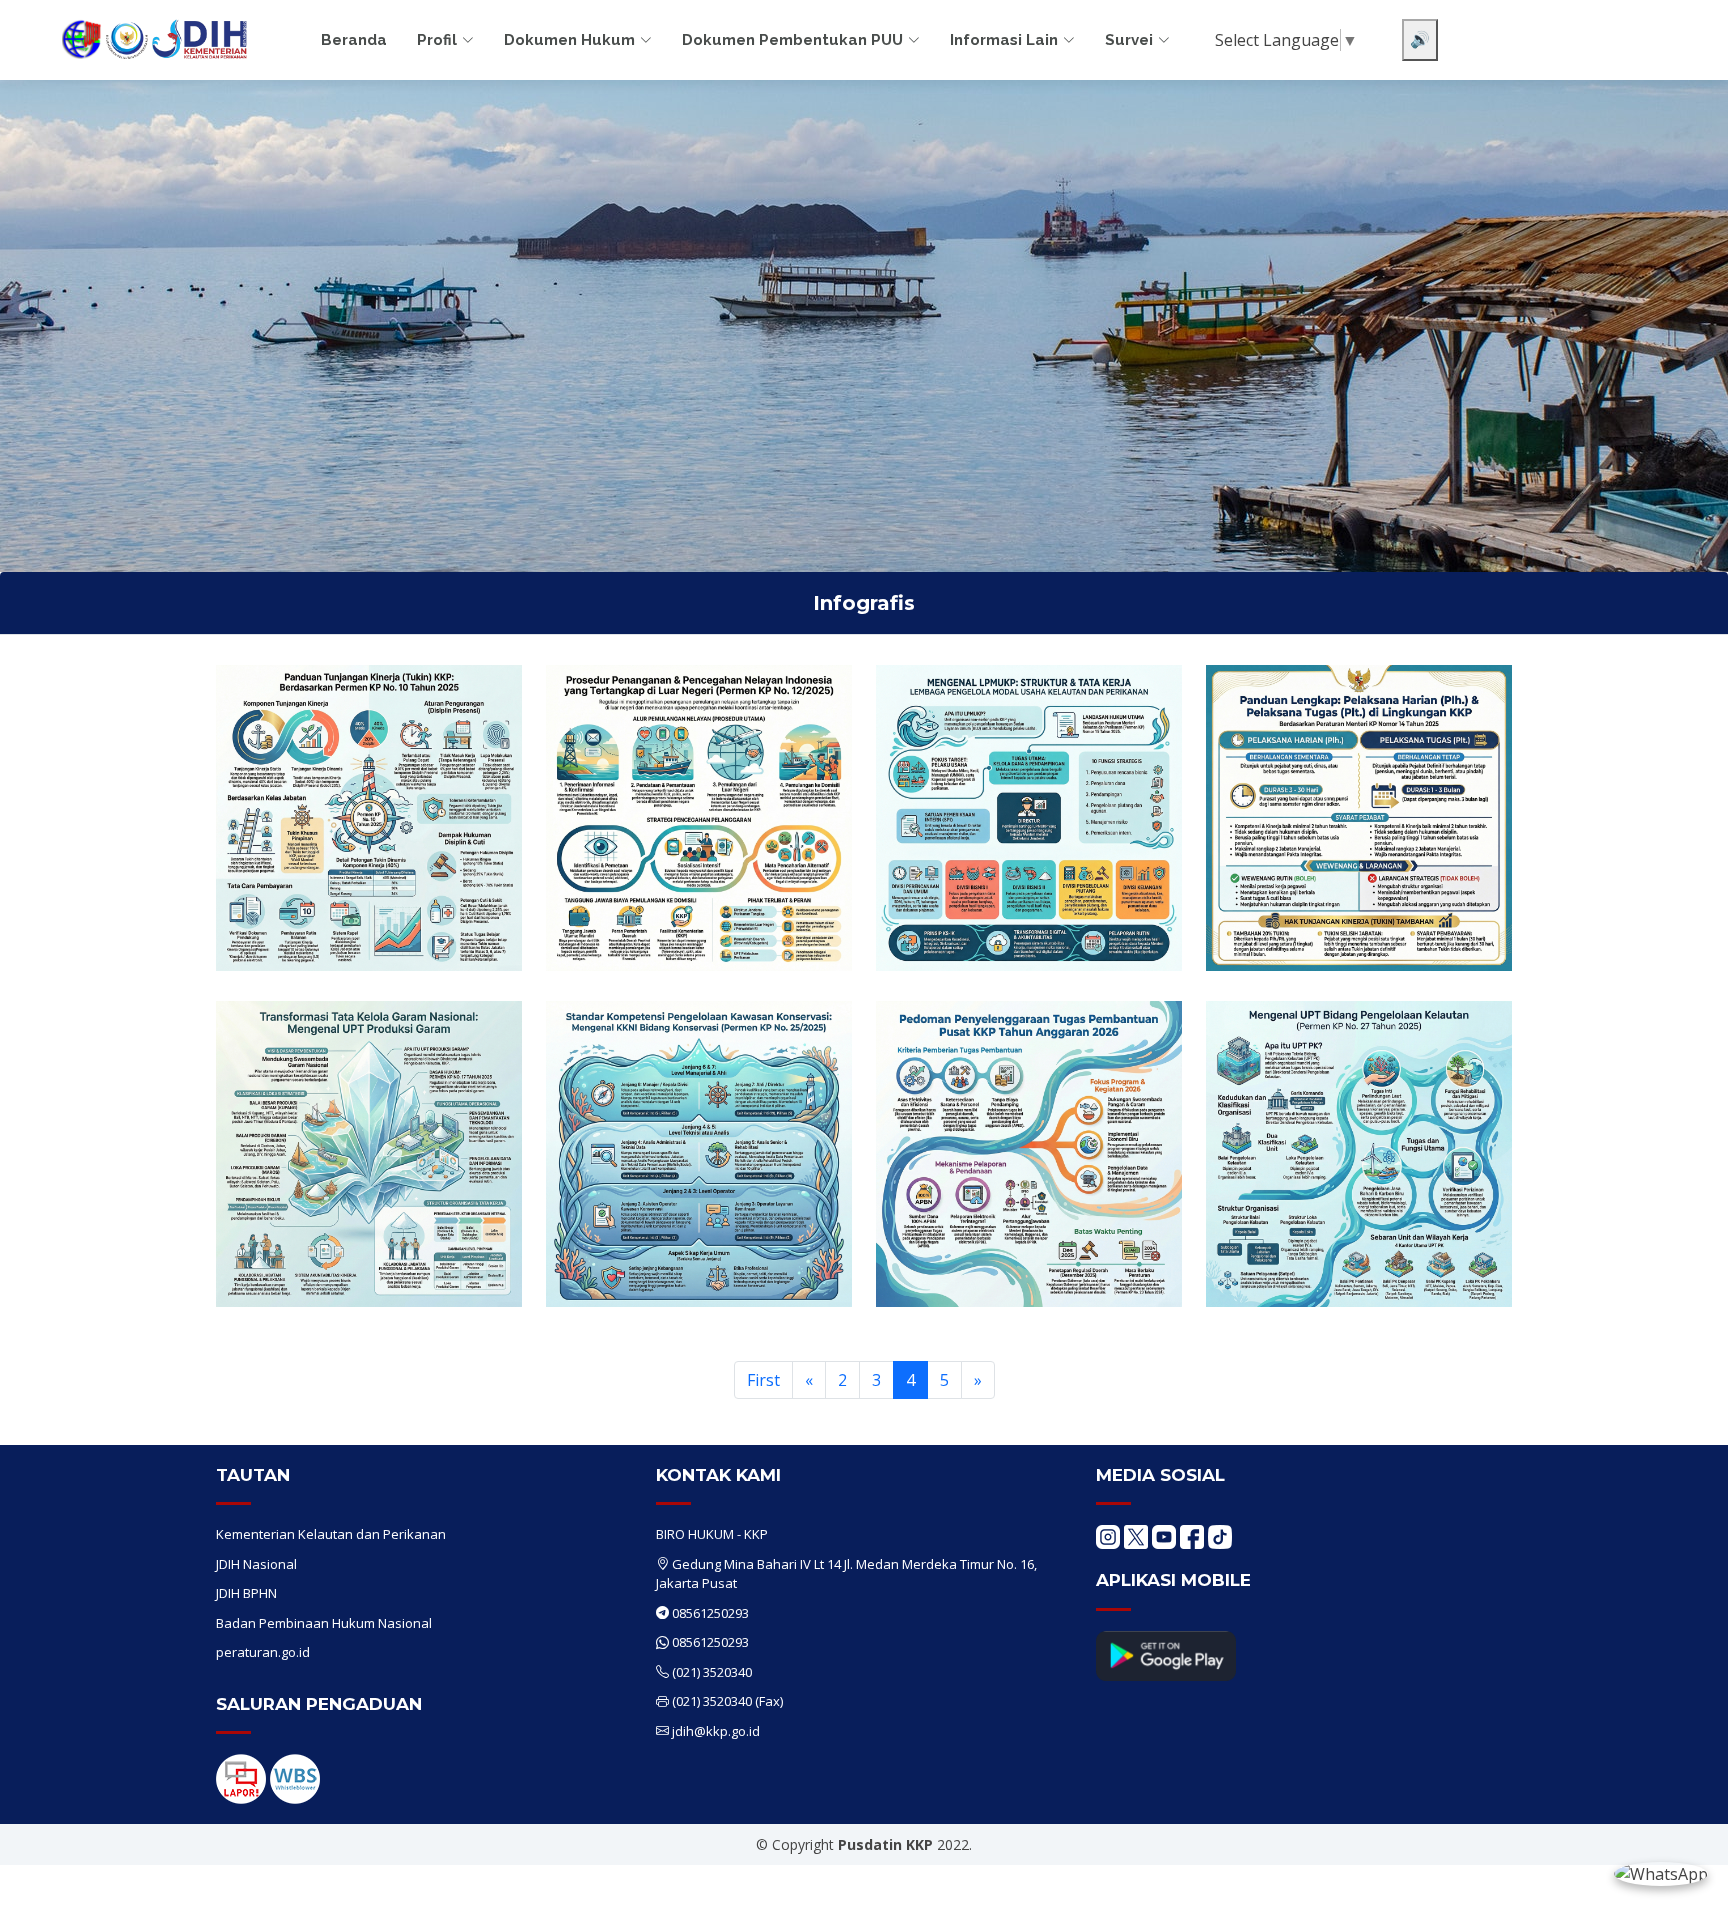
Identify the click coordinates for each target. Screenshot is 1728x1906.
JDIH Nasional (256, 1564)
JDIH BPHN (246, 1593)
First (763, 1380)
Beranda (354, 40)
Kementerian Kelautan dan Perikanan (331, 1534)
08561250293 (710, 1613)
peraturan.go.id (263, 1652)
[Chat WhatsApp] (1661, 1873)
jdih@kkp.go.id (716, 1731)
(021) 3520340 (712, 1672)
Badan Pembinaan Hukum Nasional (324, 1623)
